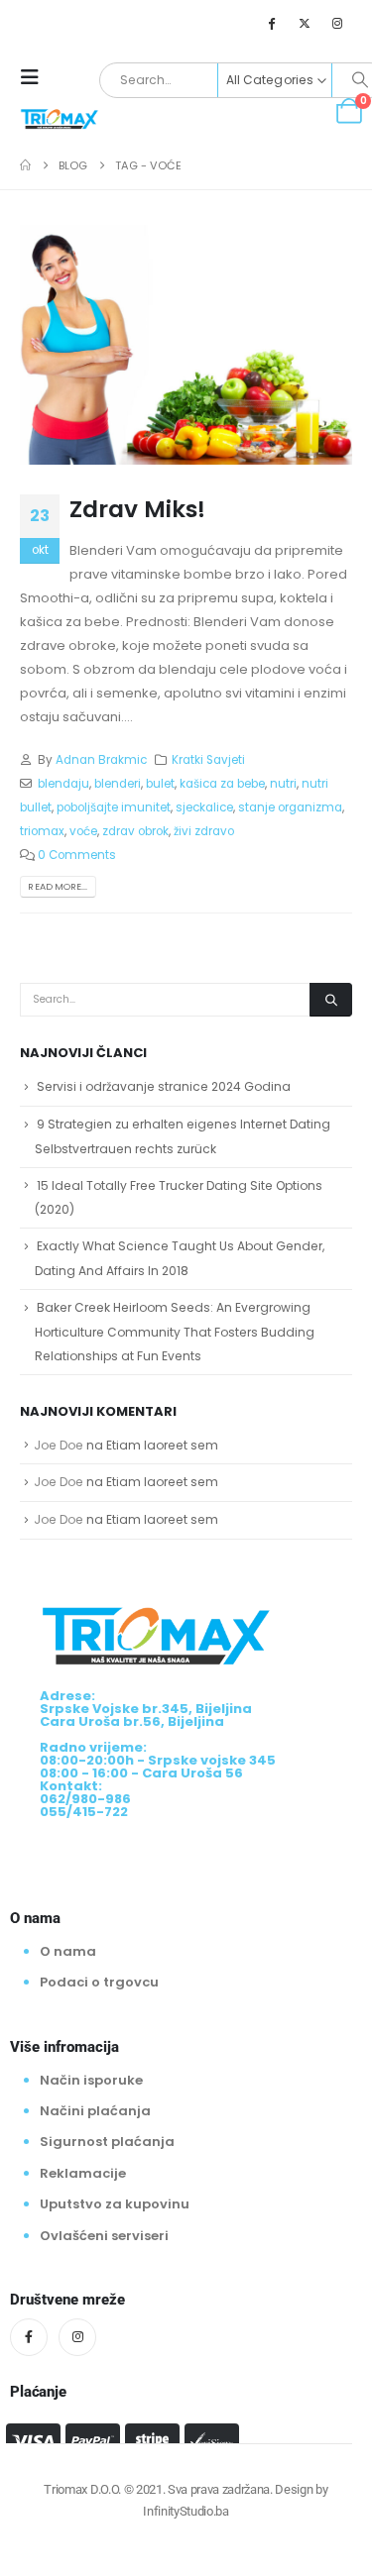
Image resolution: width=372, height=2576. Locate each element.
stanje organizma (290, 807)
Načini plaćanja (95, 2111)
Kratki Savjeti (208, 760)
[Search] (331, 1000)
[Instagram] (337, 23)
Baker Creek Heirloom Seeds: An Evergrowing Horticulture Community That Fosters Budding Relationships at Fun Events (175, 1332)
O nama (68, 1951)
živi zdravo (204, 831)
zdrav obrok (135, 831)
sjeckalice (204, 807)
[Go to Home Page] (25, 165)
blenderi (118, 784)
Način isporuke (91, 2080)
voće (83, 831)
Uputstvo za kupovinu (115, 2204)
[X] (305, 23)
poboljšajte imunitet (114, 807)
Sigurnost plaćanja (107, 2142)
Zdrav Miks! (137, 509)
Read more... (58, 886)
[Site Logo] (60, 118)
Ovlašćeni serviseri (104, 2236)
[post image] (186, 345)
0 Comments (77, 855)
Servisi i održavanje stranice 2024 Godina (164, 1086)
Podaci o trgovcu (99, 1982)
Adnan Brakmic (101, 760)
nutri (283, 784)
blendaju (63, 784)
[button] (36, 77)
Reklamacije (83, 2173)
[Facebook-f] (29, 2337)
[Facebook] (271, 23)
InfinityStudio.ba (186, 2511)
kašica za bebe (222, 784)
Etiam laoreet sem (162, 1445)
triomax (42, 831)
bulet (160, 784)
